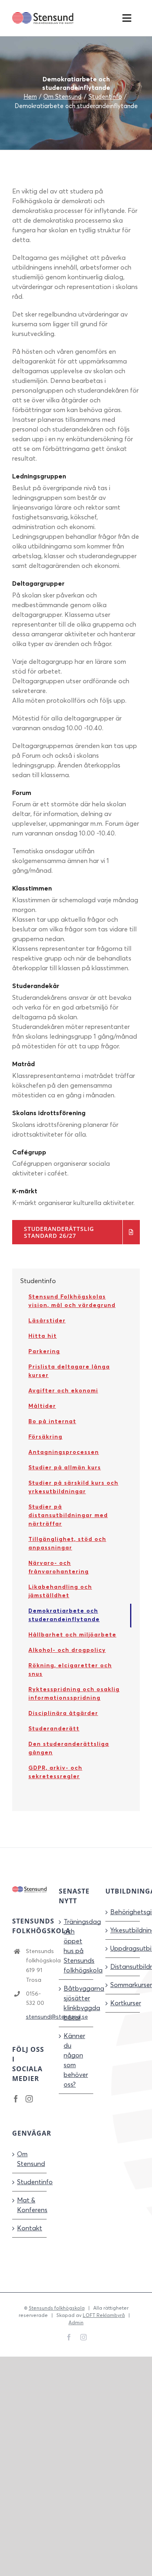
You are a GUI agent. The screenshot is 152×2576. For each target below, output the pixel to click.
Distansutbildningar (123, 1967)
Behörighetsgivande (123, 1912)
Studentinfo (30, 2182)
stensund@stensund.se (36, 2017)
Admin (76, 2323)
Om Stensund (30, 2159)
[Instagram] (29, 2099)
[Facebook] (16, 2099)
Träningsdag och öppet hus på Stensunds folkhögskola (76, 1946)
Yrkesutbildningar (123, 1930)
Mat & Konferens (30, 2205)
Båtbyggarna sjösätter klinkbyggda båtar (76, 2003)
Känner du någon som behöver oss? (76, 2060)
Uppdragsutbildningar (123, 1949)
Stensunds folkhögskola (57, 2308)
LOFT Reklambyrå (104, 2316)
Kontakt (30, 2228)
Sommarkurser (123, 1985)
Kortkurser (123, 2003)
